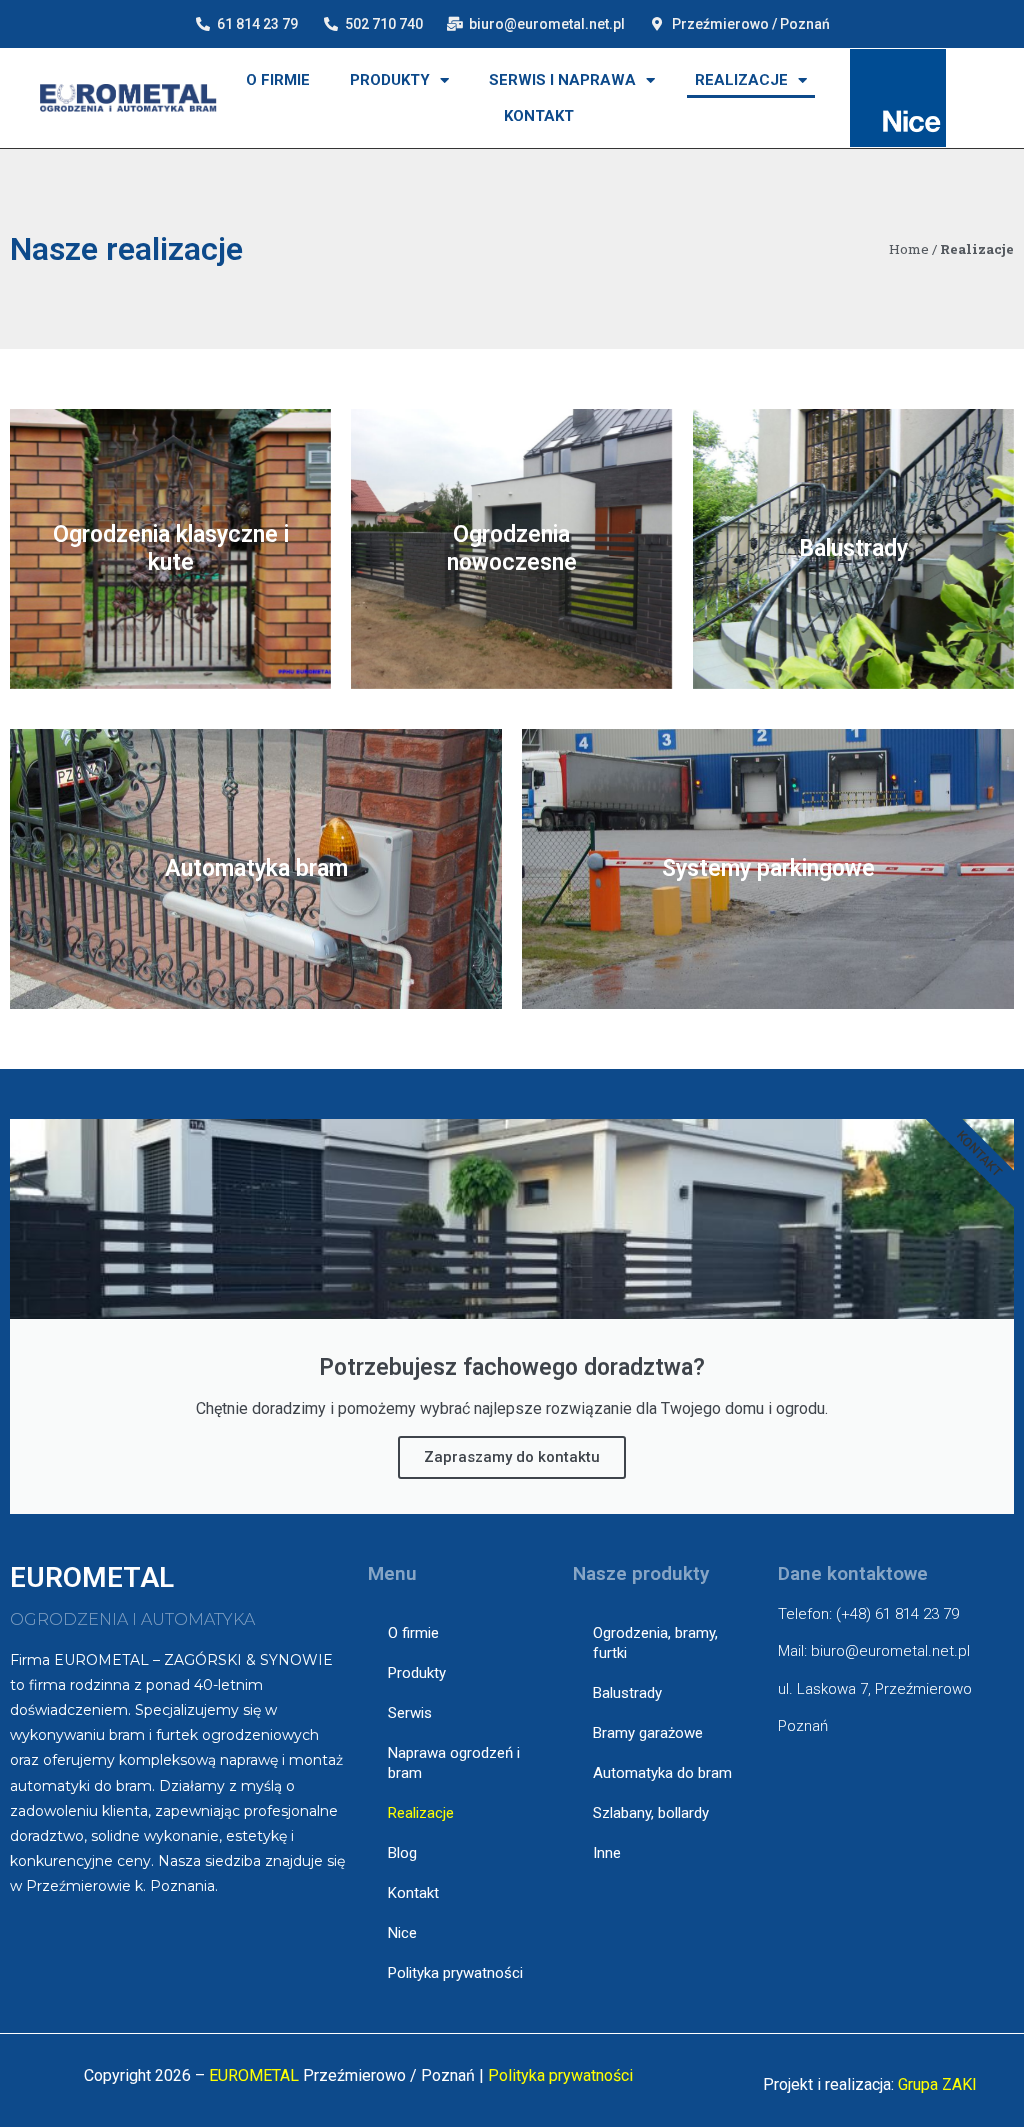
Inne (607, 1853)
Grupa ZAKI (937, 2084)
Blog (402, 1853)
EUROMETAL (254, 2075)
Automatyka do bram (662, 1773)
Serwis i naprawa (562, 80)
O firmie (278, 80)
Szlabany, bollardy (651, 1813)
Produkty (390, 80)
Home (909, 249)
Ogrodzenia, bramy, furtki (655, 1643)
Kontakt (539, 116)
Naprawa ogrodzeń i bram (454, 1763)
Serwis (410, 1713)
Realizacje (741, 80)
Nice (402, 1933)
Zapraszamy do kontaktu (512, 1457)
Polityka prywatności (455, 1973)
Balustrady (627, 1693)
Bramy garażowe (648, 1733)
